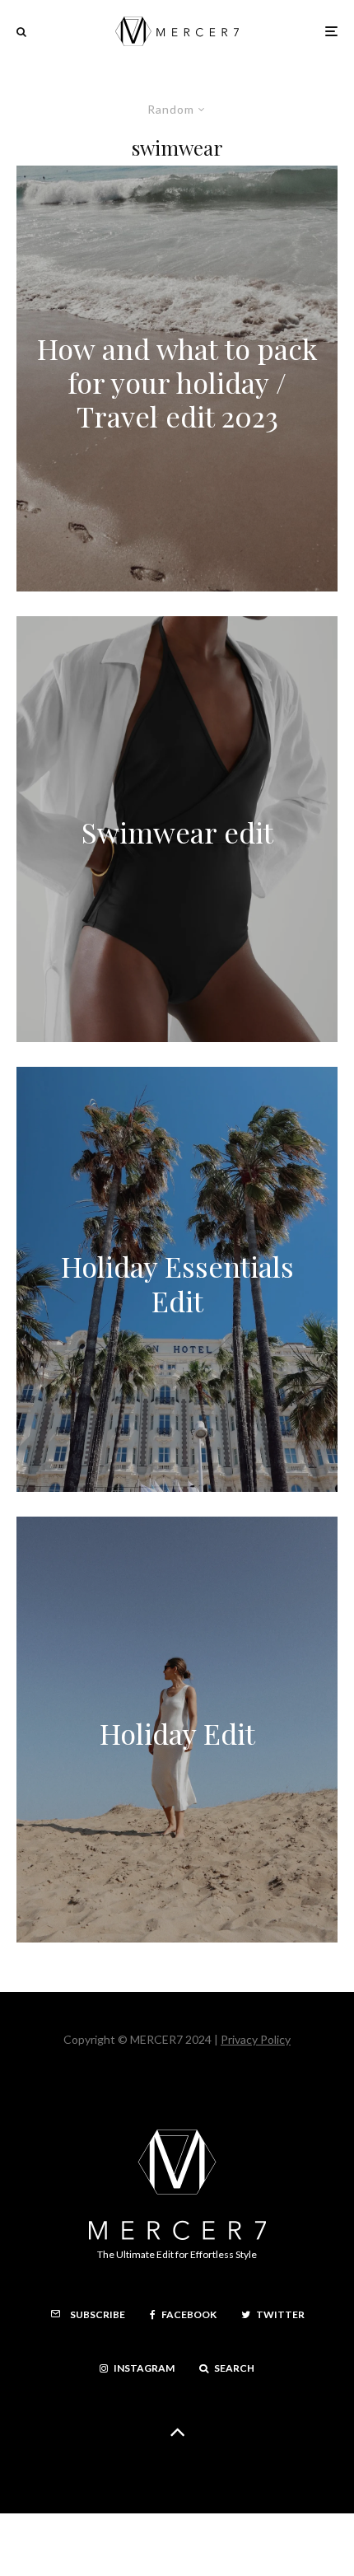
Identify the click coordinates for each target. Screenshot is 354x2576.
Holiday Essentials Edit (177, 1284)
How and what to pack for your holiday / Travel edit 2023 (177, 383)
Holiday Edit (177, 1734)
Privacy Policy (256, 2039)
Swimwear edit (177, 833)
